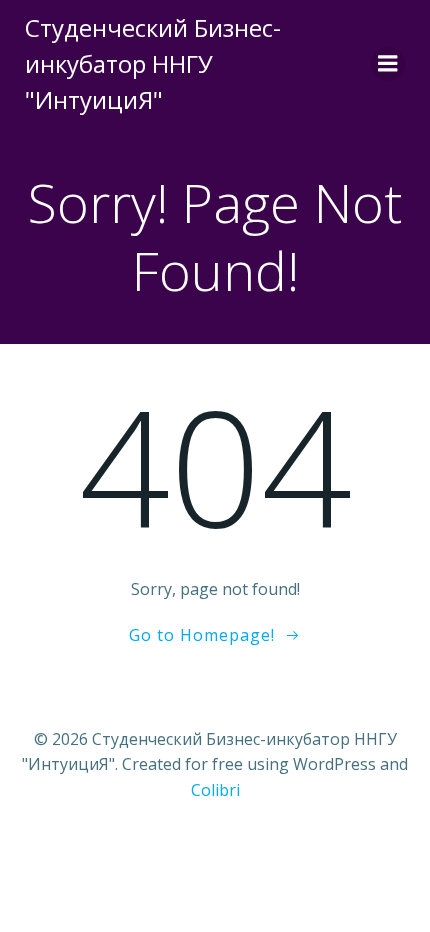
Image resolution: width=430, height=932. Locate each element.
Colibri (215, 790)
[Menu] (388, 64)
